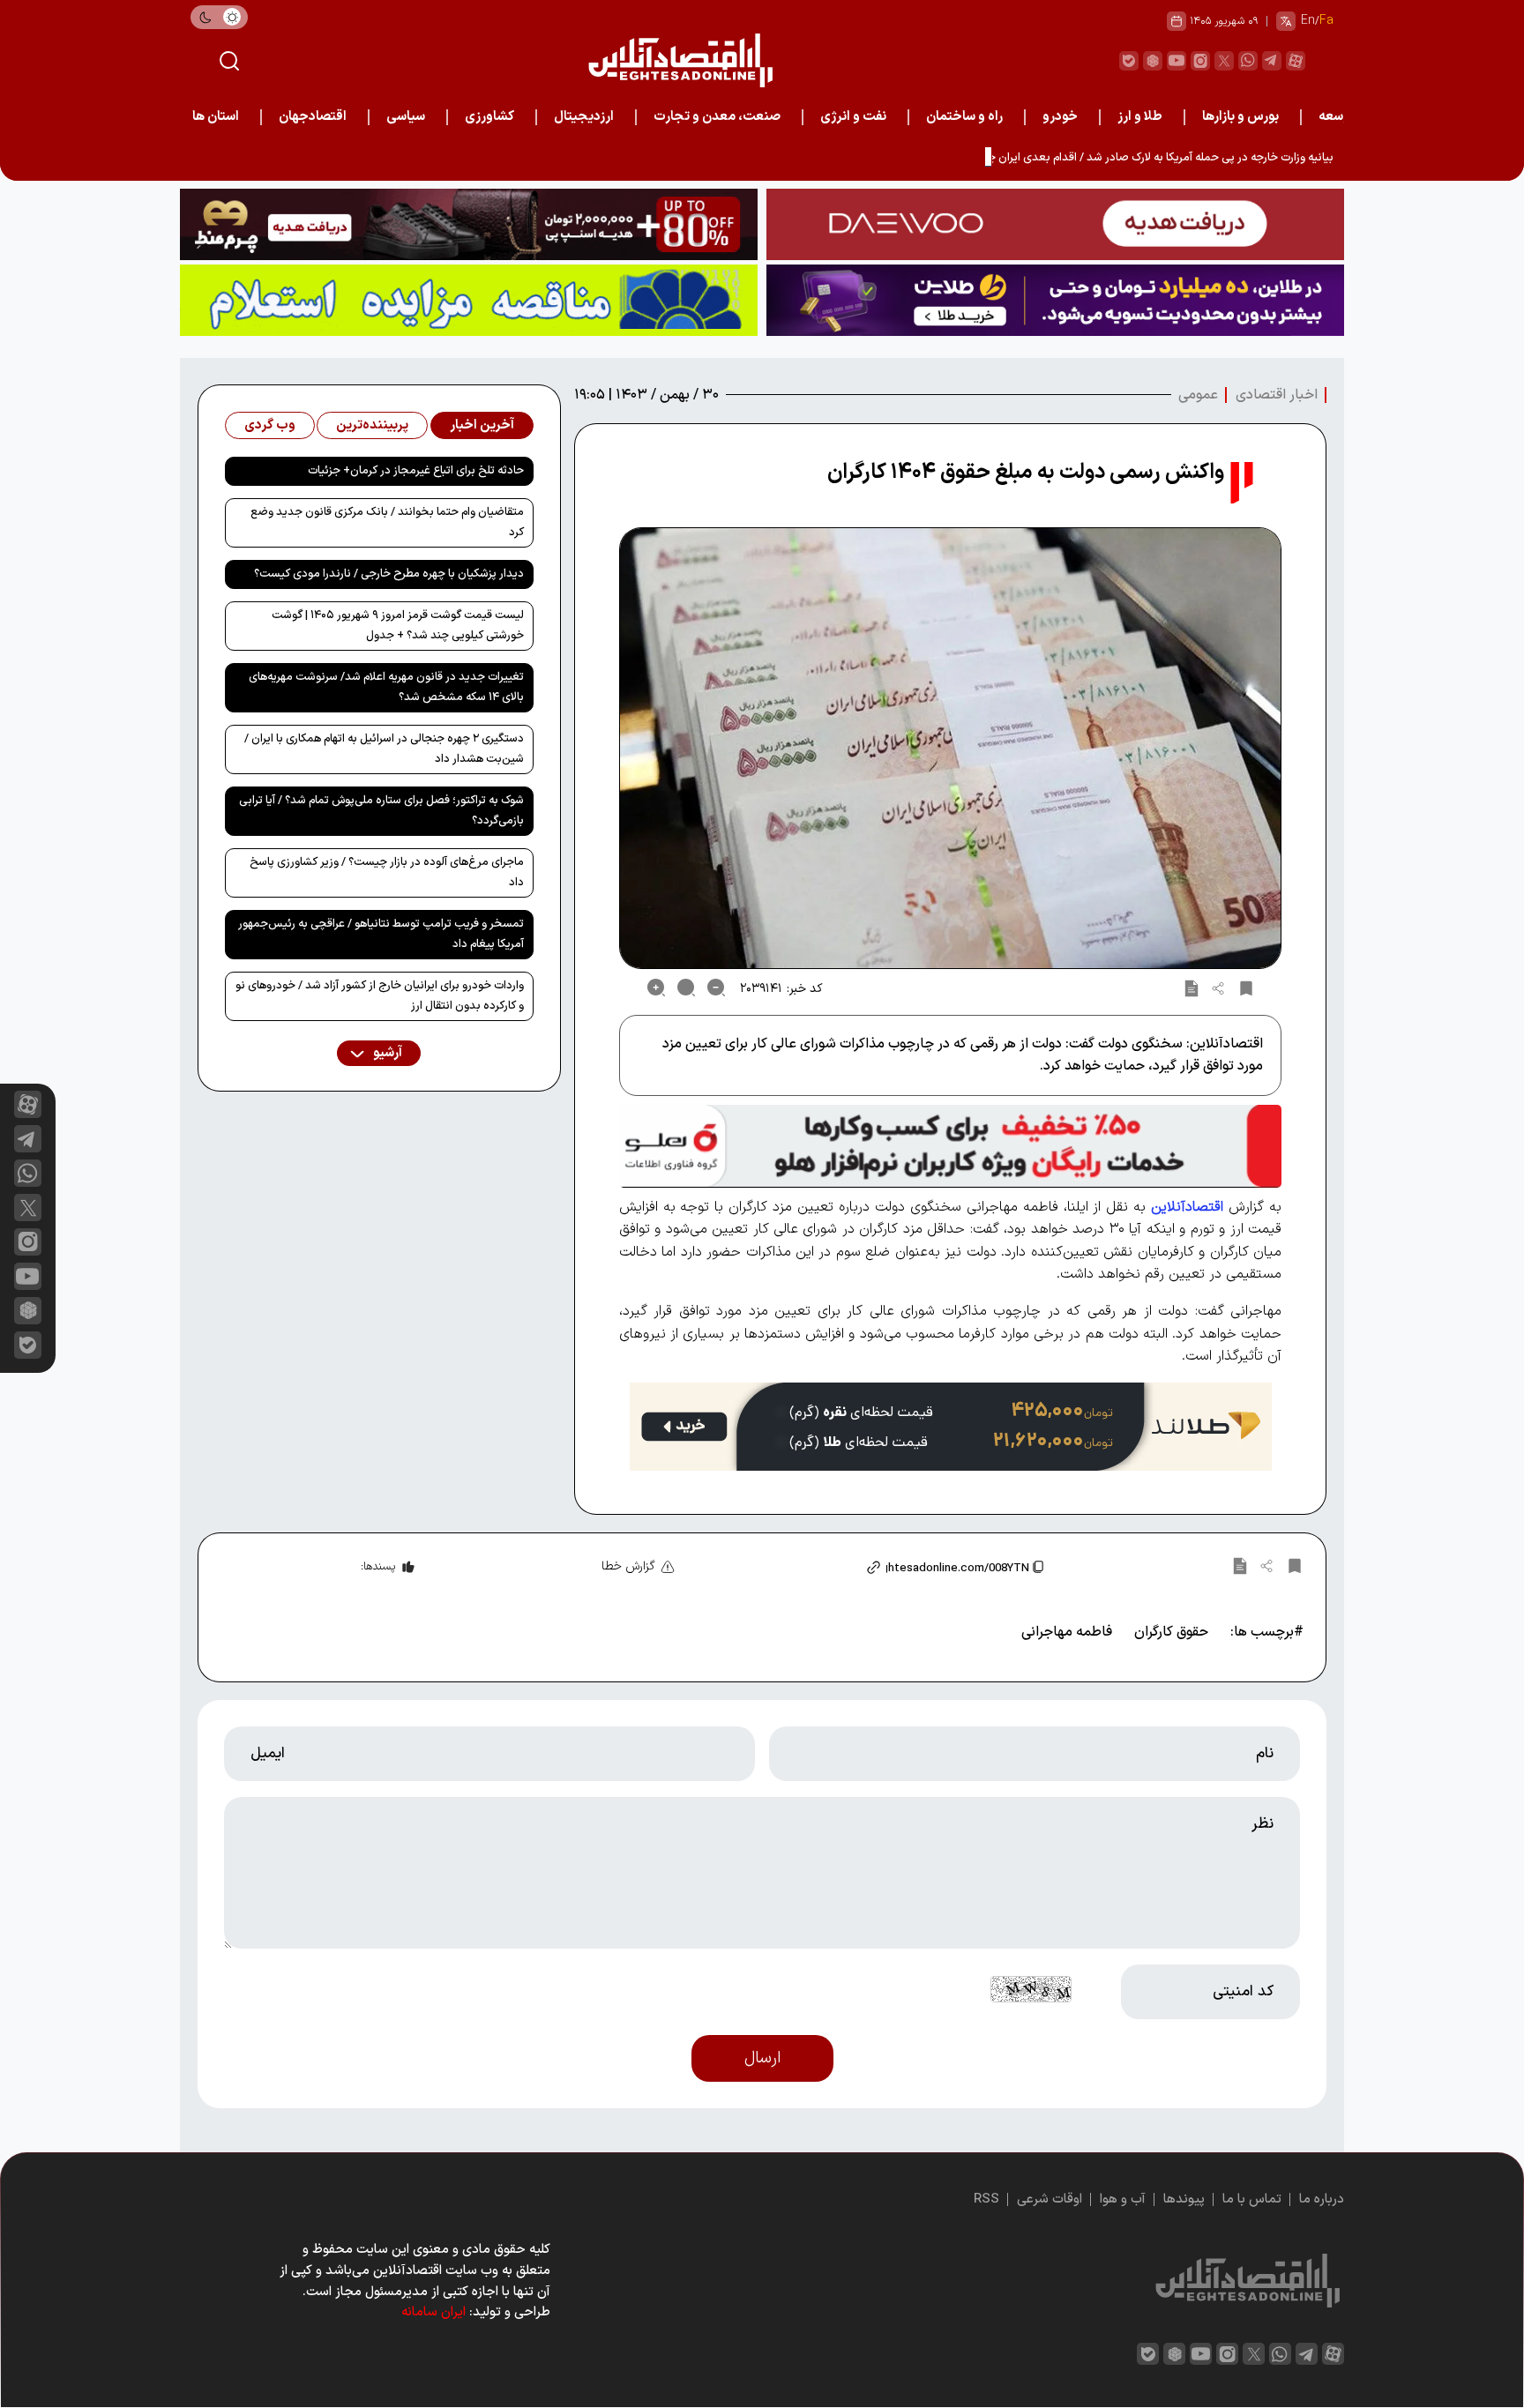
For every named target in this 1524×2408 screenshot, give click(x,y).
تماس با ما (1252, 2199)
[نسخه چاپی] (1192, 988)
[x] (28, 1208)
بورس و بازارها (1240, 117)
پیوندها (1184, 2199)
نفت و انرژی (853, 117)
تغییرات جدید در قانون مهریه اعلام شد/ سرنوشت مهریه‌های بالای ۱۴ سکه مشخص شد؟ (386, 687)
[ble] (1129, 61)
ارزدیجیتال (584, 117)
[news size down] (716, 988)
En (1308, 21)
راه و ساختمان (964, 117)
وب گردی (270, 425)
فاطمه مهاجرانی (1067, 1632)
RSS (986, 2199)
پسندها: (378, 1567)
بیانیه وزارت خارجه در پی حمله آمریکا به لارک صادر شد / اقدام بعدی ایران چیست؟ (1145, 158)
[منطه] (469, 224)
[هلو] (950, 1146)
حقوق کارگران (1171, 1632)
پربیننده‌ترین (372, 425)
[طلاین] (1055, 300)
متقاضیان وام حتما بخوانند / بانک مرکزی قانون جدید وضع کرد (387, 522)
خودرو (1060, 117)
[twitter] (1224, 61)
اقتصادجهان (313, 117)
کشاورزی (489, 117)
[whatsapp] (1248, 61)
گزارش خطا (628, 1566)
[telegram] (1272, 61)
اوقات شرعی (1050, 2199)
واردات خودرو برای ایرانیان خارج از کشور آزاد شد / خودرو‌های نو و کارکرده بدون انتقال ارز (380, 996)
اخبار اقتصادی (1277, 395)
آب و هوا (1123, 2199)
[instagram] (1200, 61)
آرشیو (386, 1053)
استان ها (216, 117)
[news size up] (656, 988)
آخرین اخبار (482, 425)
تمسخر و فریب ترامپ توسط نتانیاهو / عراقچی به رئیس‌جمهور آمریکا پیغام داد (381, 934)
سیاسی (406, 117)
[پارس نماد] (469, 300)
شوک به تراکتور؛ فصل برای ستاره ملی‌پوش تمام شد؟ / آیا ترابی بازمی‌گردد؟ (381, 811)
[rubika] (1153, 61)
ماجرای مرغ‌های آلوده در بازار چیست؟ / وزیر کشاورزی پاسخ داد (387, 872)
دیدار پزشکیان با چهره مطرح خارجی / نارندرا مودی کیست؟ (389, 574)
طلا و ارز (1140, 117)
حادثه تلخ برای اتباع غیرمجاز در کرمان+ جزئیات (416, 471)
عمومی (1198, 395)
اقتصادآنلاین (1187, 1207)
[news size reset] (686, 988)
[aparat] (1296, 61)
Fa (1326, 21)
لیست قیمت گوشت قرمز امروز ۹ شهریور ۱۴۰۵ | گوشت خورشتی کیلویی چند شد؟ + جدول (398, 626)
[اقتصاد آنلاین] (680, 60)
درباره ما (1322, 2199)
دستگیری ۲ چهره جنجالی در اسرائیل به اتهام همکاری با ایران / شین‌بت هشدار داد (384, 749)
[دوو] (1055, 224)
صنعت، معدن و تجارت (717, 117)
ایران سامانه (433, 2312)
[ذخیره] (1246, 988)
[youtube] (1177, 61)
